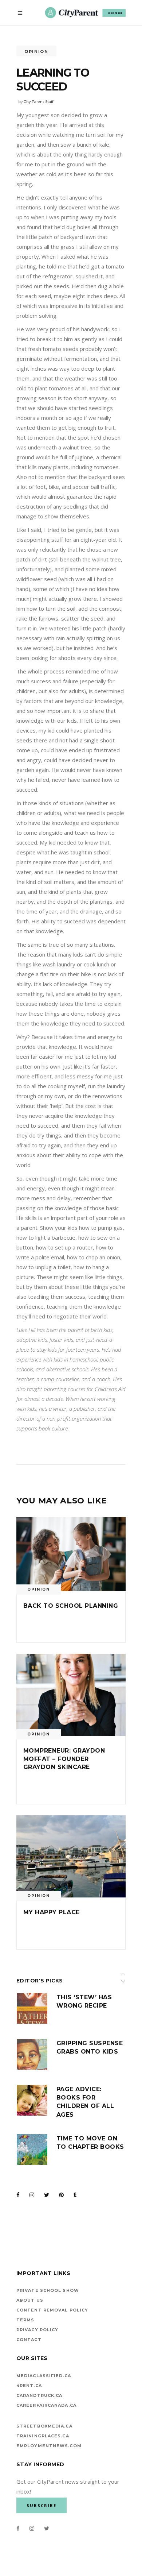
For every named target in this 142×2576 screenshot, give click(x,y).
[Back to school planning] (71, 1554)
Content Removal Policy (52, 2310)
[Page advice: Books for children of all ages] (32, 2100)
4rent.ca (29, 2386)
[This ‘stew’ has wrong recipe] (32, 2008)
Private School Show (48, 2290)
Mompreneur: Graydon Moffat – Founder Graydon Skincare (64, 1759)
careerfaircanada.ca (46, 2405)
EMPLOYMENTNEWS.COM (49, 2446)
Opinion (36, 51)
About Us (30, 2300)
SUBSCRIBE (115, 13)
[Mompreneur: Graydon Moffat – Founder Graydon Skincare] (71, 1695)
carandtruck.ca (39, 2395)
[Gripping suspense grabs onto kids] (32, 2054)
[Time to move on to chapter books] (32, 2150)
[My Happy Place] (71, 1856)
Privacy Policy (37, 2330)
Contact (29, 2340)
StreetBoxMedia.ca (44, 2426)
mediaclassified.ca (44, 2376)
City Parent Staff (38, 102)
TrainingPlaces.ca (43, 2436)
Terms (25, 2320)
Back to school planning (71, 1606)
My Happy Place (52, 1912)
